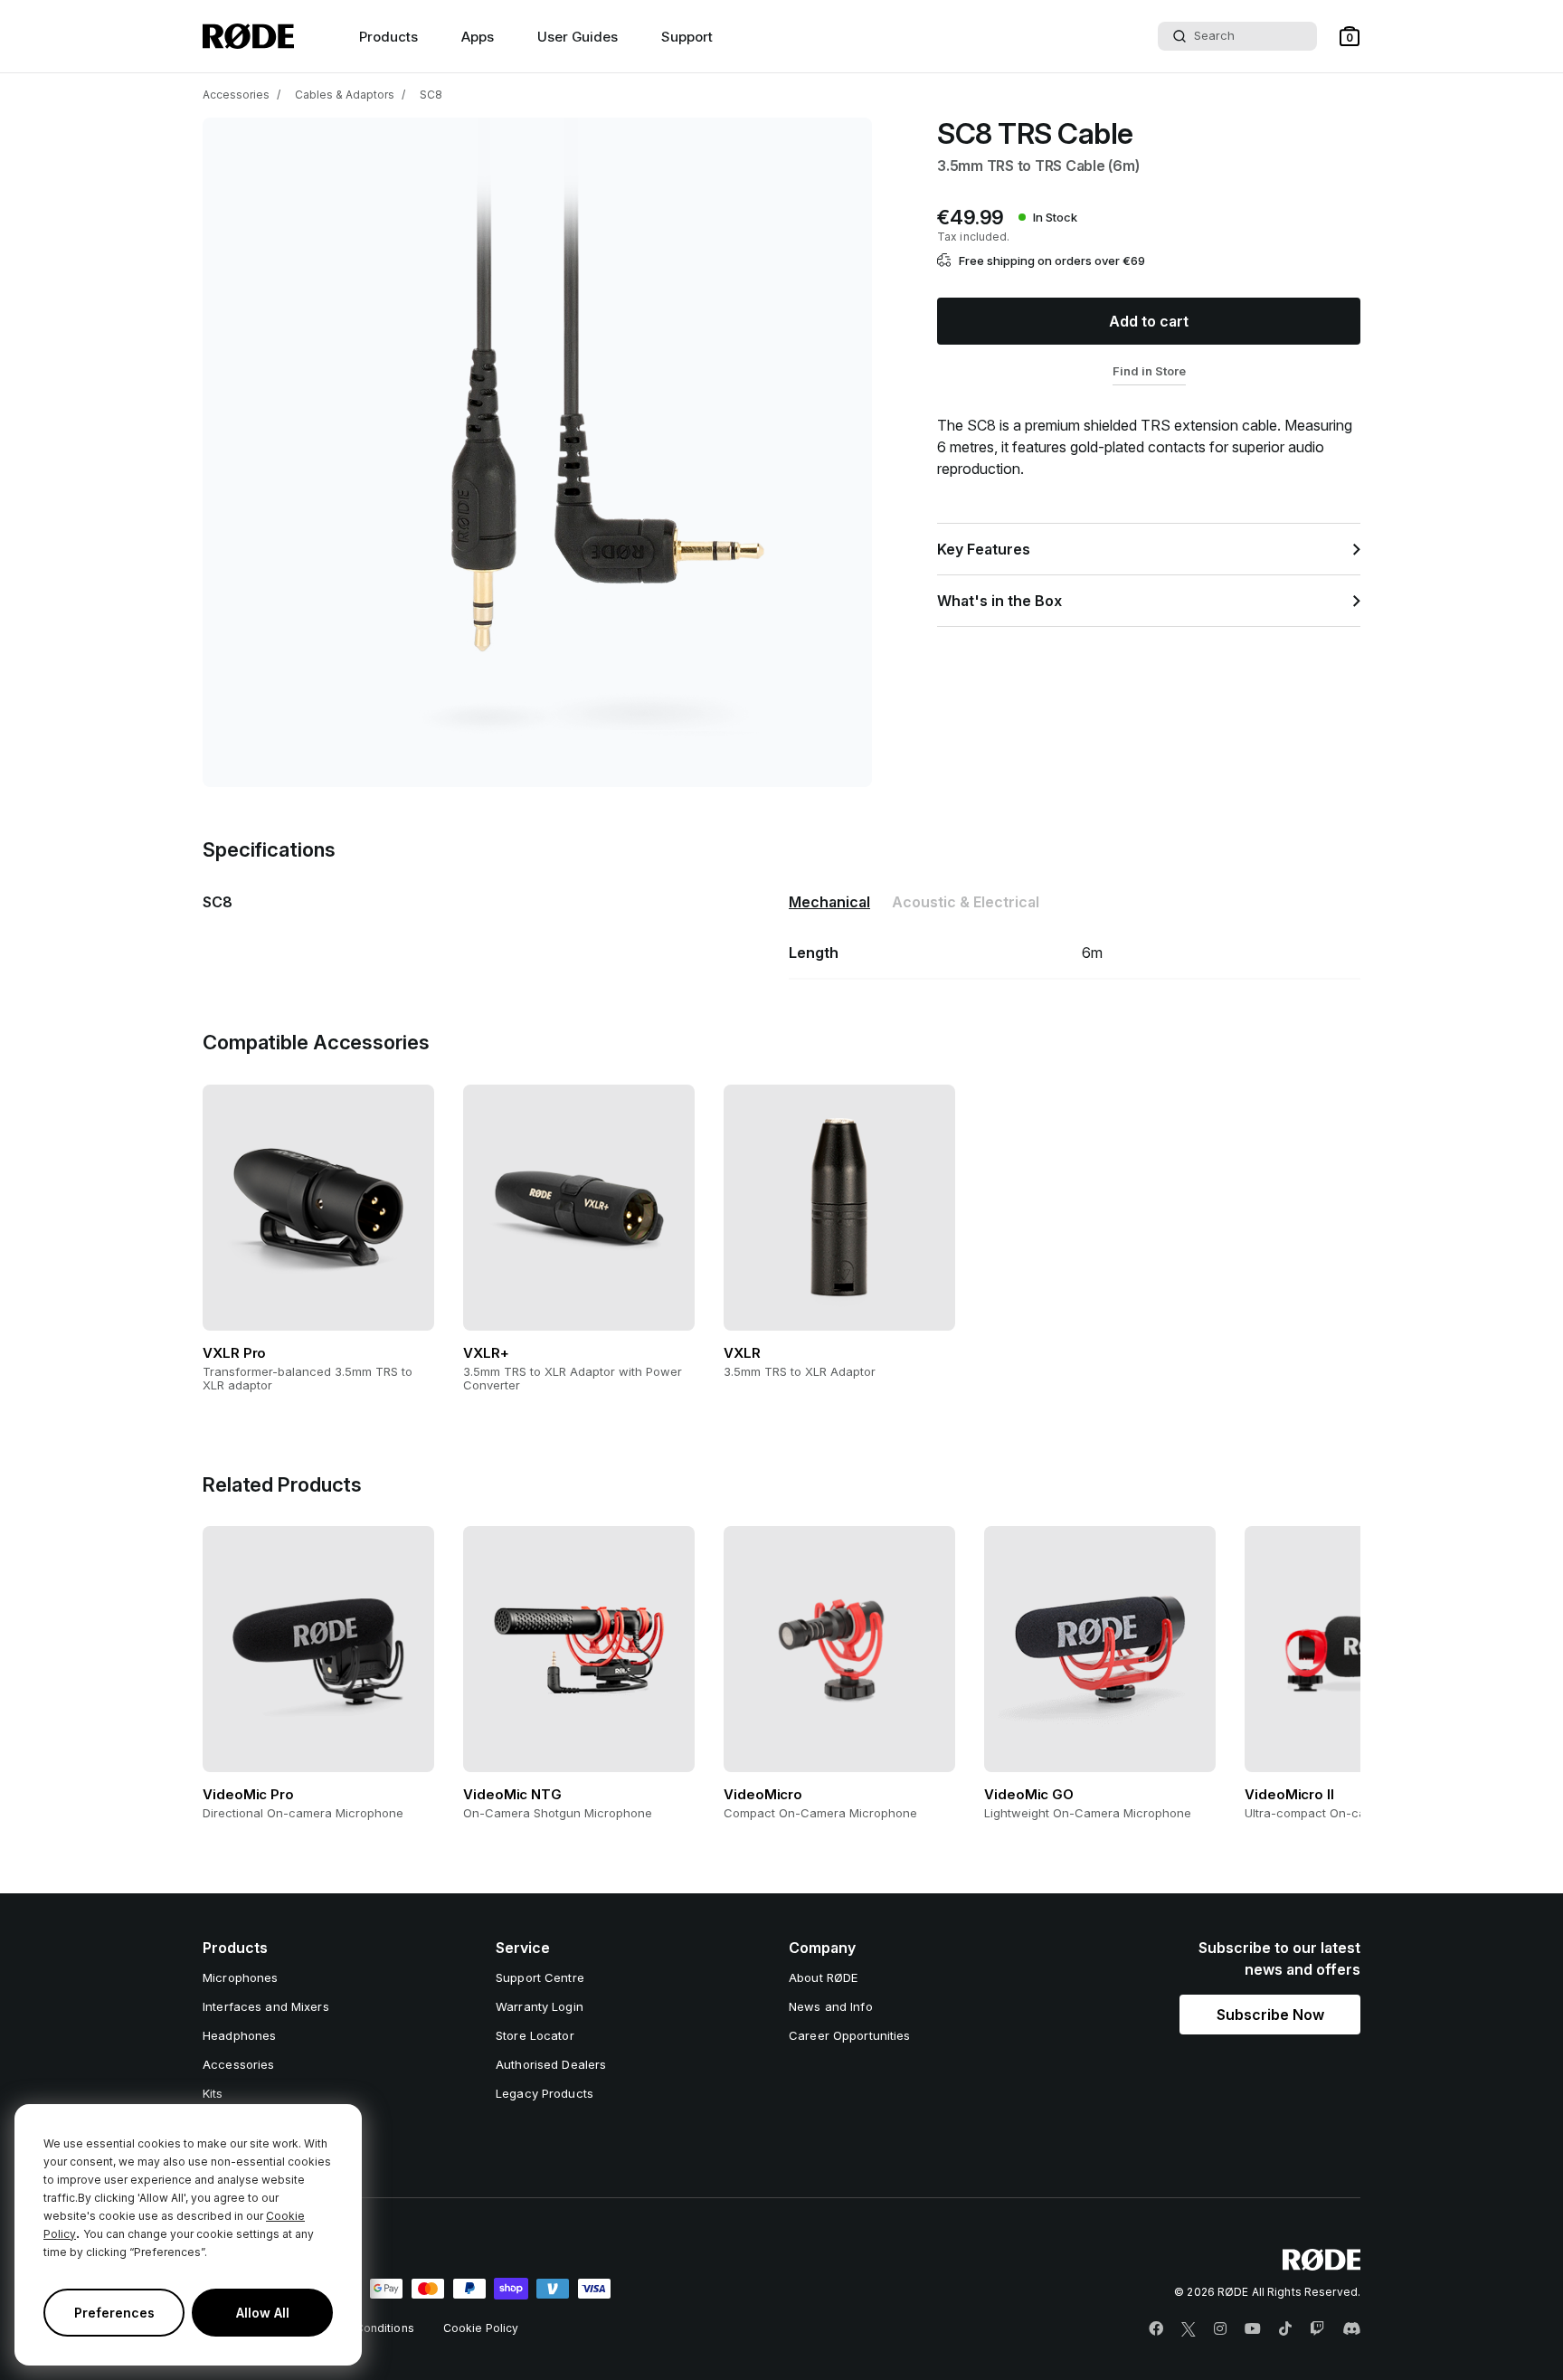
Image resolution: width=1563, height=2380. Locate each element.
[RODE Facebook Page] (1156, 2329)
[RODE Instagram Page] (1220, 2329)
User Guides (578, 37)
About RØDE (823, 1977)
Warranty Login (540, 2006)
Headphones (239, 2035)
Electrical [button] (966, 902)
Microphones (240, 1977)
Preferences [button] (114, 2313)
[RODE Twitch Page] (1317, 2329)
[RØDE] (248, 36)
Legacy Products (545, 2093)
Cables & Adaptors (345, 95)
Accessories (236, 95)
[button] (1350, 36)
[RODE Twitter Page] (1189, 2329)
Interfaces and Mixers (266, 2006)
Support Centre (540, 1977)
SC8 (431, 95)
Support (687, 37)
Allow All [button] (263, 2313)
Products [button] (388, 37)
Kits (213, 2093)
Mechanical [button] (829, 902)
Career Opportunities (850, 2035)
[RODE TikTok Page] (1285, 2329)
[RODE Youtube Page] (1253, 2329)
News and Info (831, 2006)
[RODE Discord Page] (1351, 2329)
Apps (478, 37)
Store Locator (535, 2035)
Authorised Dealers (551, 2064)
